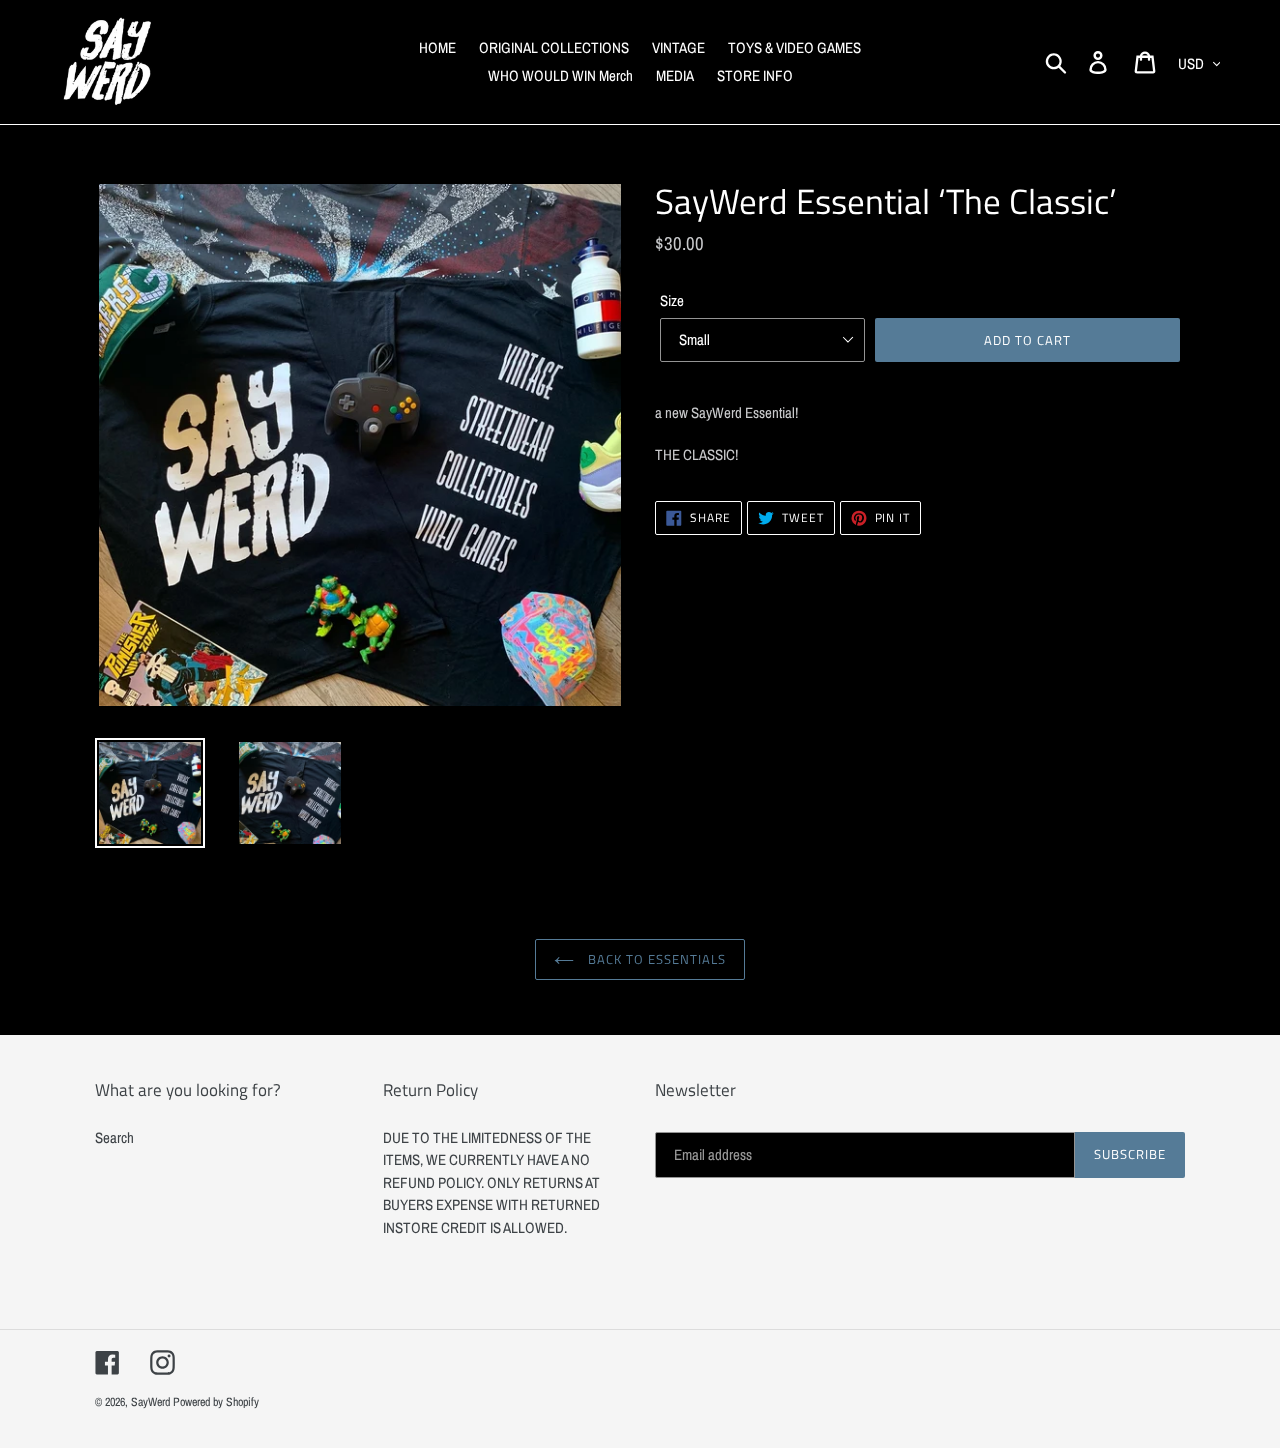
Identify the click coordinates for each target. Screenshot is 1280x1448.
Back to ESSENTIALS (655, 959)
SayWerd (150, 1402)
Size (672, 300)
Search (114, 1137)
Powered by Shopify (216, 1402)
